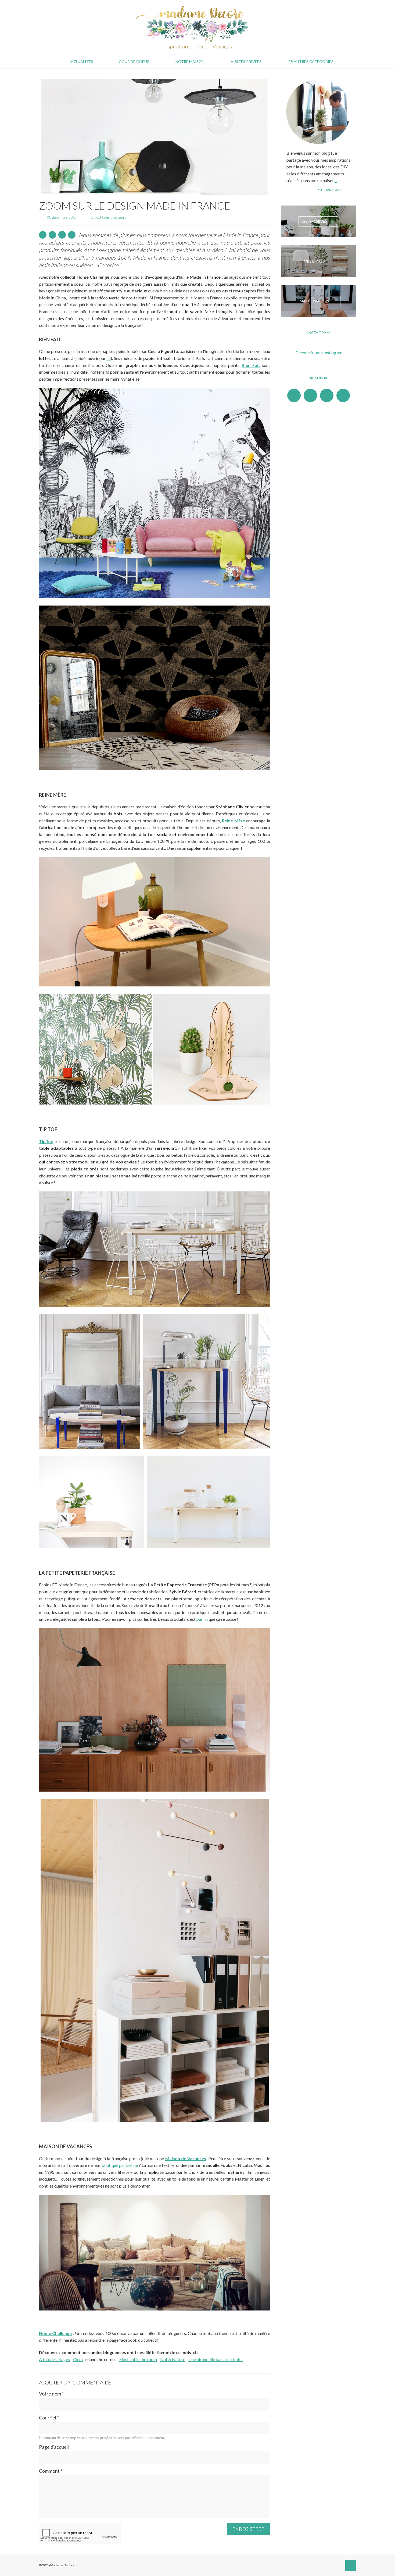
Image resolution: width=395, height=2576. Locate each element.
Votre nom (51, 2394)
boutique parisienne (120, 2165)
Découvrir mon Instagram (319, 353)
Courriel (49, 2418)
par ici (202, 1619)
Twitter (343, 395)
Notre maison (190, 61)
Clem (78, 2359)
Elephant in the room (138, 2359)
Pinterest (327, 395)
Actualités (81, 61)
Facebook (294, 395)
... (336, 180)
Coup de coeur (134, 61)
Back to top (351, 2565)
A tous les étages (54, 2359)
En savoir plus (330, 189)
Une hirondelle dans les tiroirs (215, 2359)
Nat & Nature (173, 2359)
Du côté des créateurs (109, 217)
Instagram (310, 395)
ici (109, 358)
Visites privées (246, 61)
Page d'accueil (54, 2447)
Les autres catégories (310, 61)
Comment (51, 2471)
